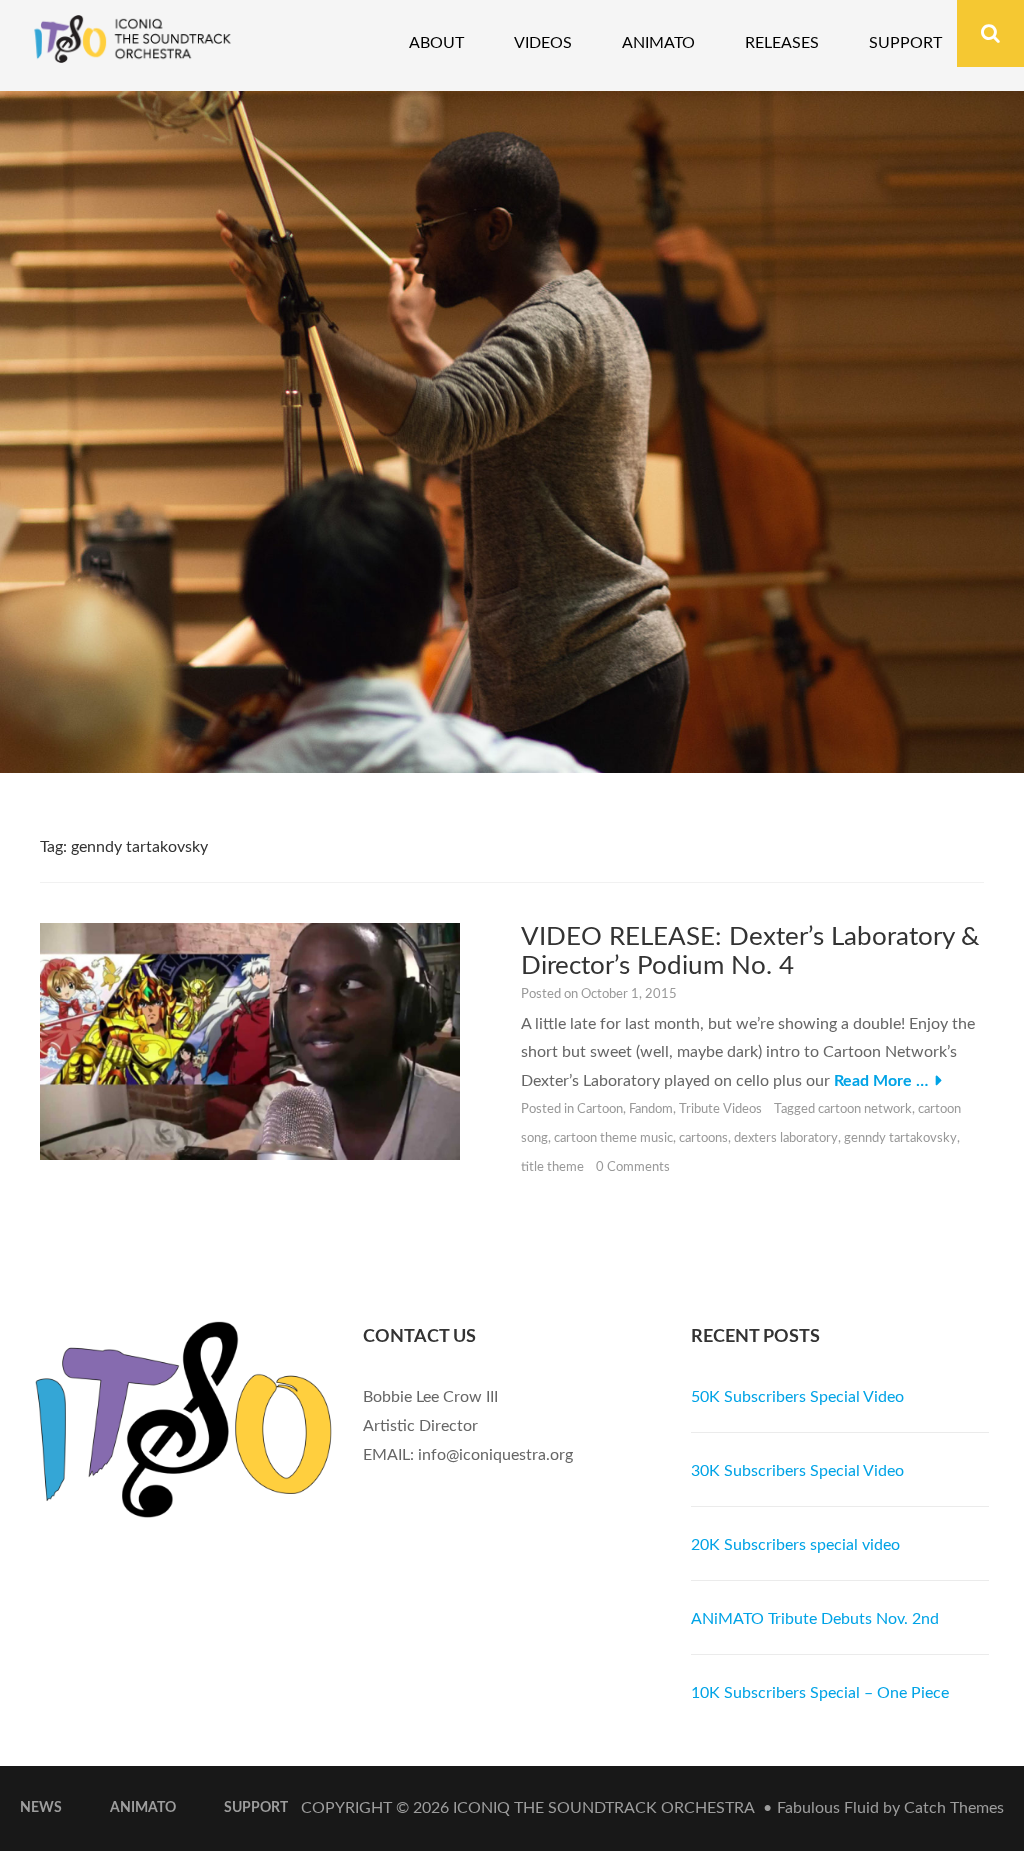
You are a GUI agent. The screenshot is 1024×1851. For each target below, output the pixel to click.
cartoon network (865, 1109)
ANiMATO (143, 1808)
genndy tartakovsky (900, 1138)
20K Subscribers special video (795, 1545)
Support (905, 43)
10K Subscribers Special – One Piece (820, 1693)
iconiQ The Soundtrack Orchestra (603, 1808)
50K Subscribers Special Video (797, 1397)
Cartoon (600, 1109)
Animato (658, 43)
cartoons (703, 1138)
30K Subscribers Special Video (797, 1471)
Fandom (651, 1109)
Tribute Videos (720, 1109)
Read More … (881, 1081)
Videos (543, 43)
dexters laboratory (786, 1138)
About (436, 43)
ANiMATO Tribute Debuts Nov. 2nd (815, 1619)
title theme (552, 1167)
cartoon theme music (613, 1138)
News (41, 1808)
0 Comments (633, 1167)
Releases (782, 43)
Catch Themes (954, 1808)
